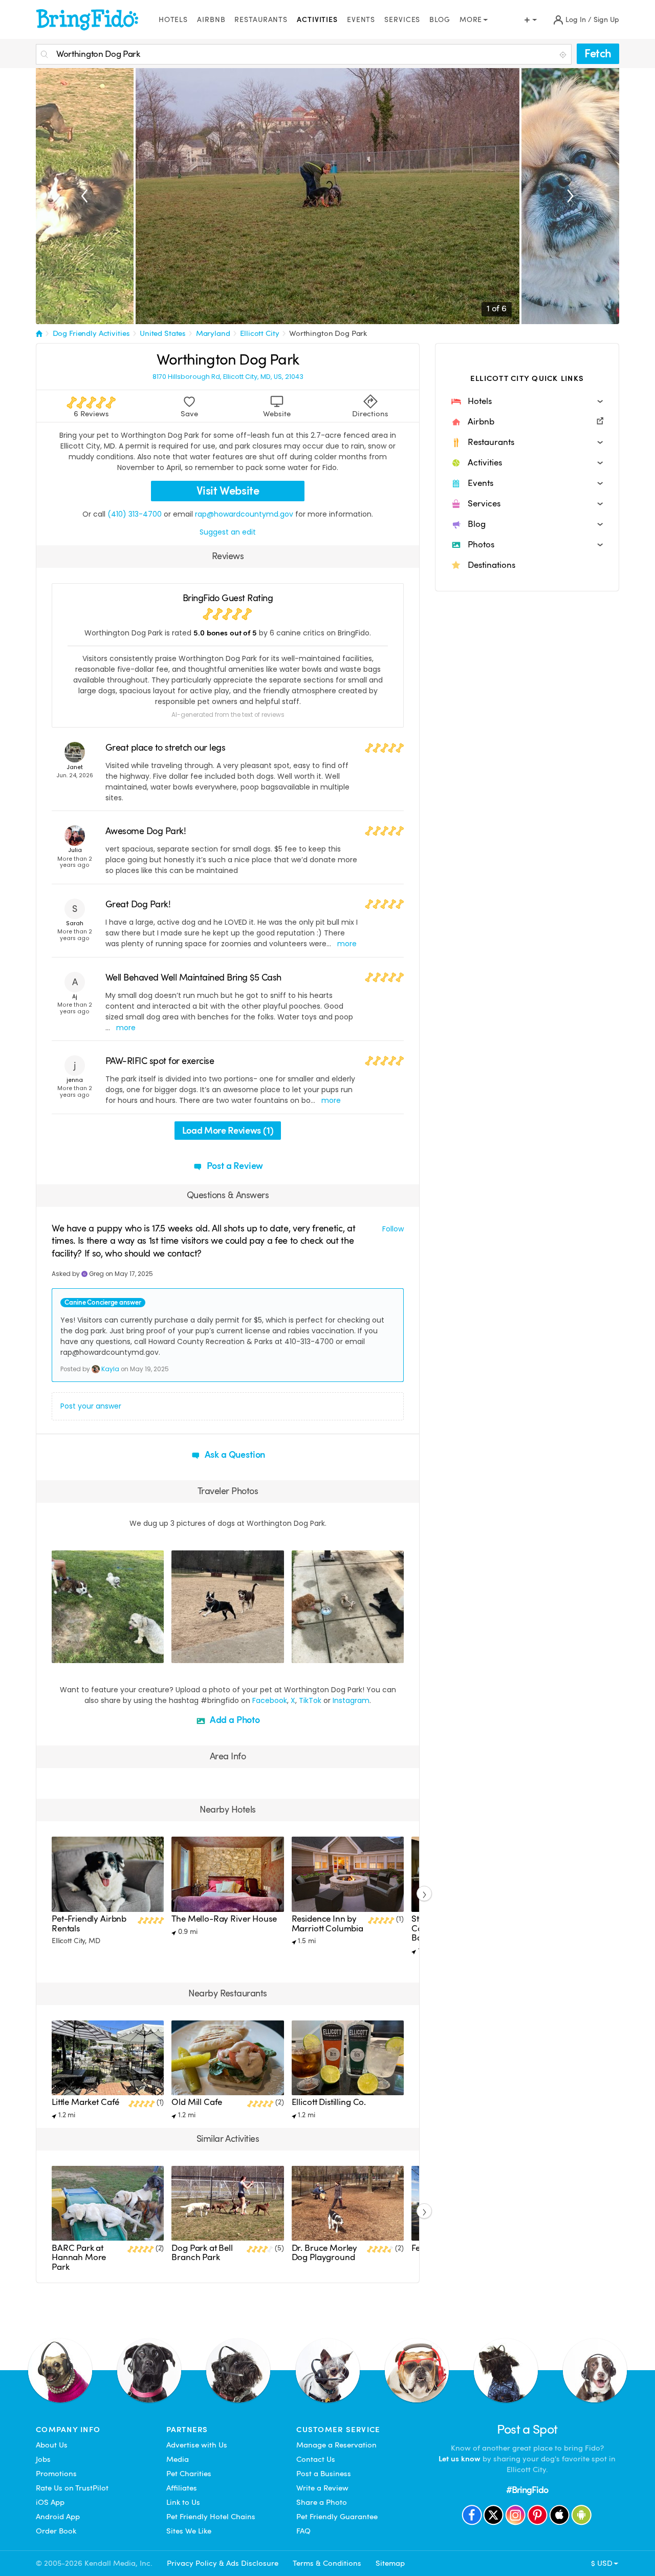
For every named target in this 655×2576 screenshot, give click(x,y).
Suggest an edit (228, 532)
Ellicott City (259, 333)
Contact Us (316, 2459)
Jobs (43, 2459)
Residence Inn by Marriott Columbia (327, 1923)
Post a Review (234, 1166)
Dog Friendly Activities (91, 333)
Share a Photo (322, 2502)
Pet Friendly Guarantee (337, 2517)
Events (361, 20)
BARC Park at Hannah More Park (79, 2258)
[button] (527, 401)
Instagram (351, 1700)
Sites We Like (189, 2531)
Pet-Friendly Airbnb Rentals (89, 1923)
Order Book (56, 2531)
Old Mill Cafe (197, 2102)
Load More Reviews (228, 1130)
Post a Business (324, 2474)
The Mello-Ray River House (224, 1919)
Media (178, 2459)
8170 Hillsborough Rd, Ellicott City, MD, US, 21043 (228, 377)
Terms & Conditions (327, 2563)
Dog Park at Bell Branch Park (202, 2253)
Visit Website (228, 491)
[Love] (61, 1654)
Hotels (173, 20)
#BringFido (527, 2490)
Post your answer (91, 1406)
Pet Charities (189, 2474)
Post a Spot (527, 2429)
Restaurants (261, 20)
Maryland (213, 333)
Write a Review (322, 2488)
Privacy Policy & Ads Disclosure (223, 2563)
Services (402, 20)
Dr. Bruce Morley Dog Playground (325, 2253)
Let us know (460, 2459)
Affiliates (182, 2488)
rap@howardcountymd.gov (244, 514)
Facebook (270, 1700)
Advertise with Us (197, 2445)
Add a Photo (234, 1720)
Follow (393, 1229)
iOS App (50, 2502)
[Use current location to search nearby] (564, 55)
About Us (52, 2445)
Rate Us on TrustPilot (72, 2488)
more (347, 944)
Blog (440, 20)
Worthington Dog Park (328, 333)
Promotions (56, 2474)
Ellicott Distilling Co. (329, 2102)
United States (163, 333)
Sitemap (390, 2563)
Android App (58, 2517)
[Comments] (77, 1654)
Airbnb (211, 20)
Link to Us (183, 2502)
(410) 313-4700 (135, 514)
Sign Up (606, 20)
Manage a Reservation (336, 2445)
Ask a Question (234, 1454)
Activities (317, 20)
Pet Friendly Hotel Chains (211, 2517)
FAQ (303, 2531)
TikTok (310, 1700)
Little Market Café (85, 2102)
